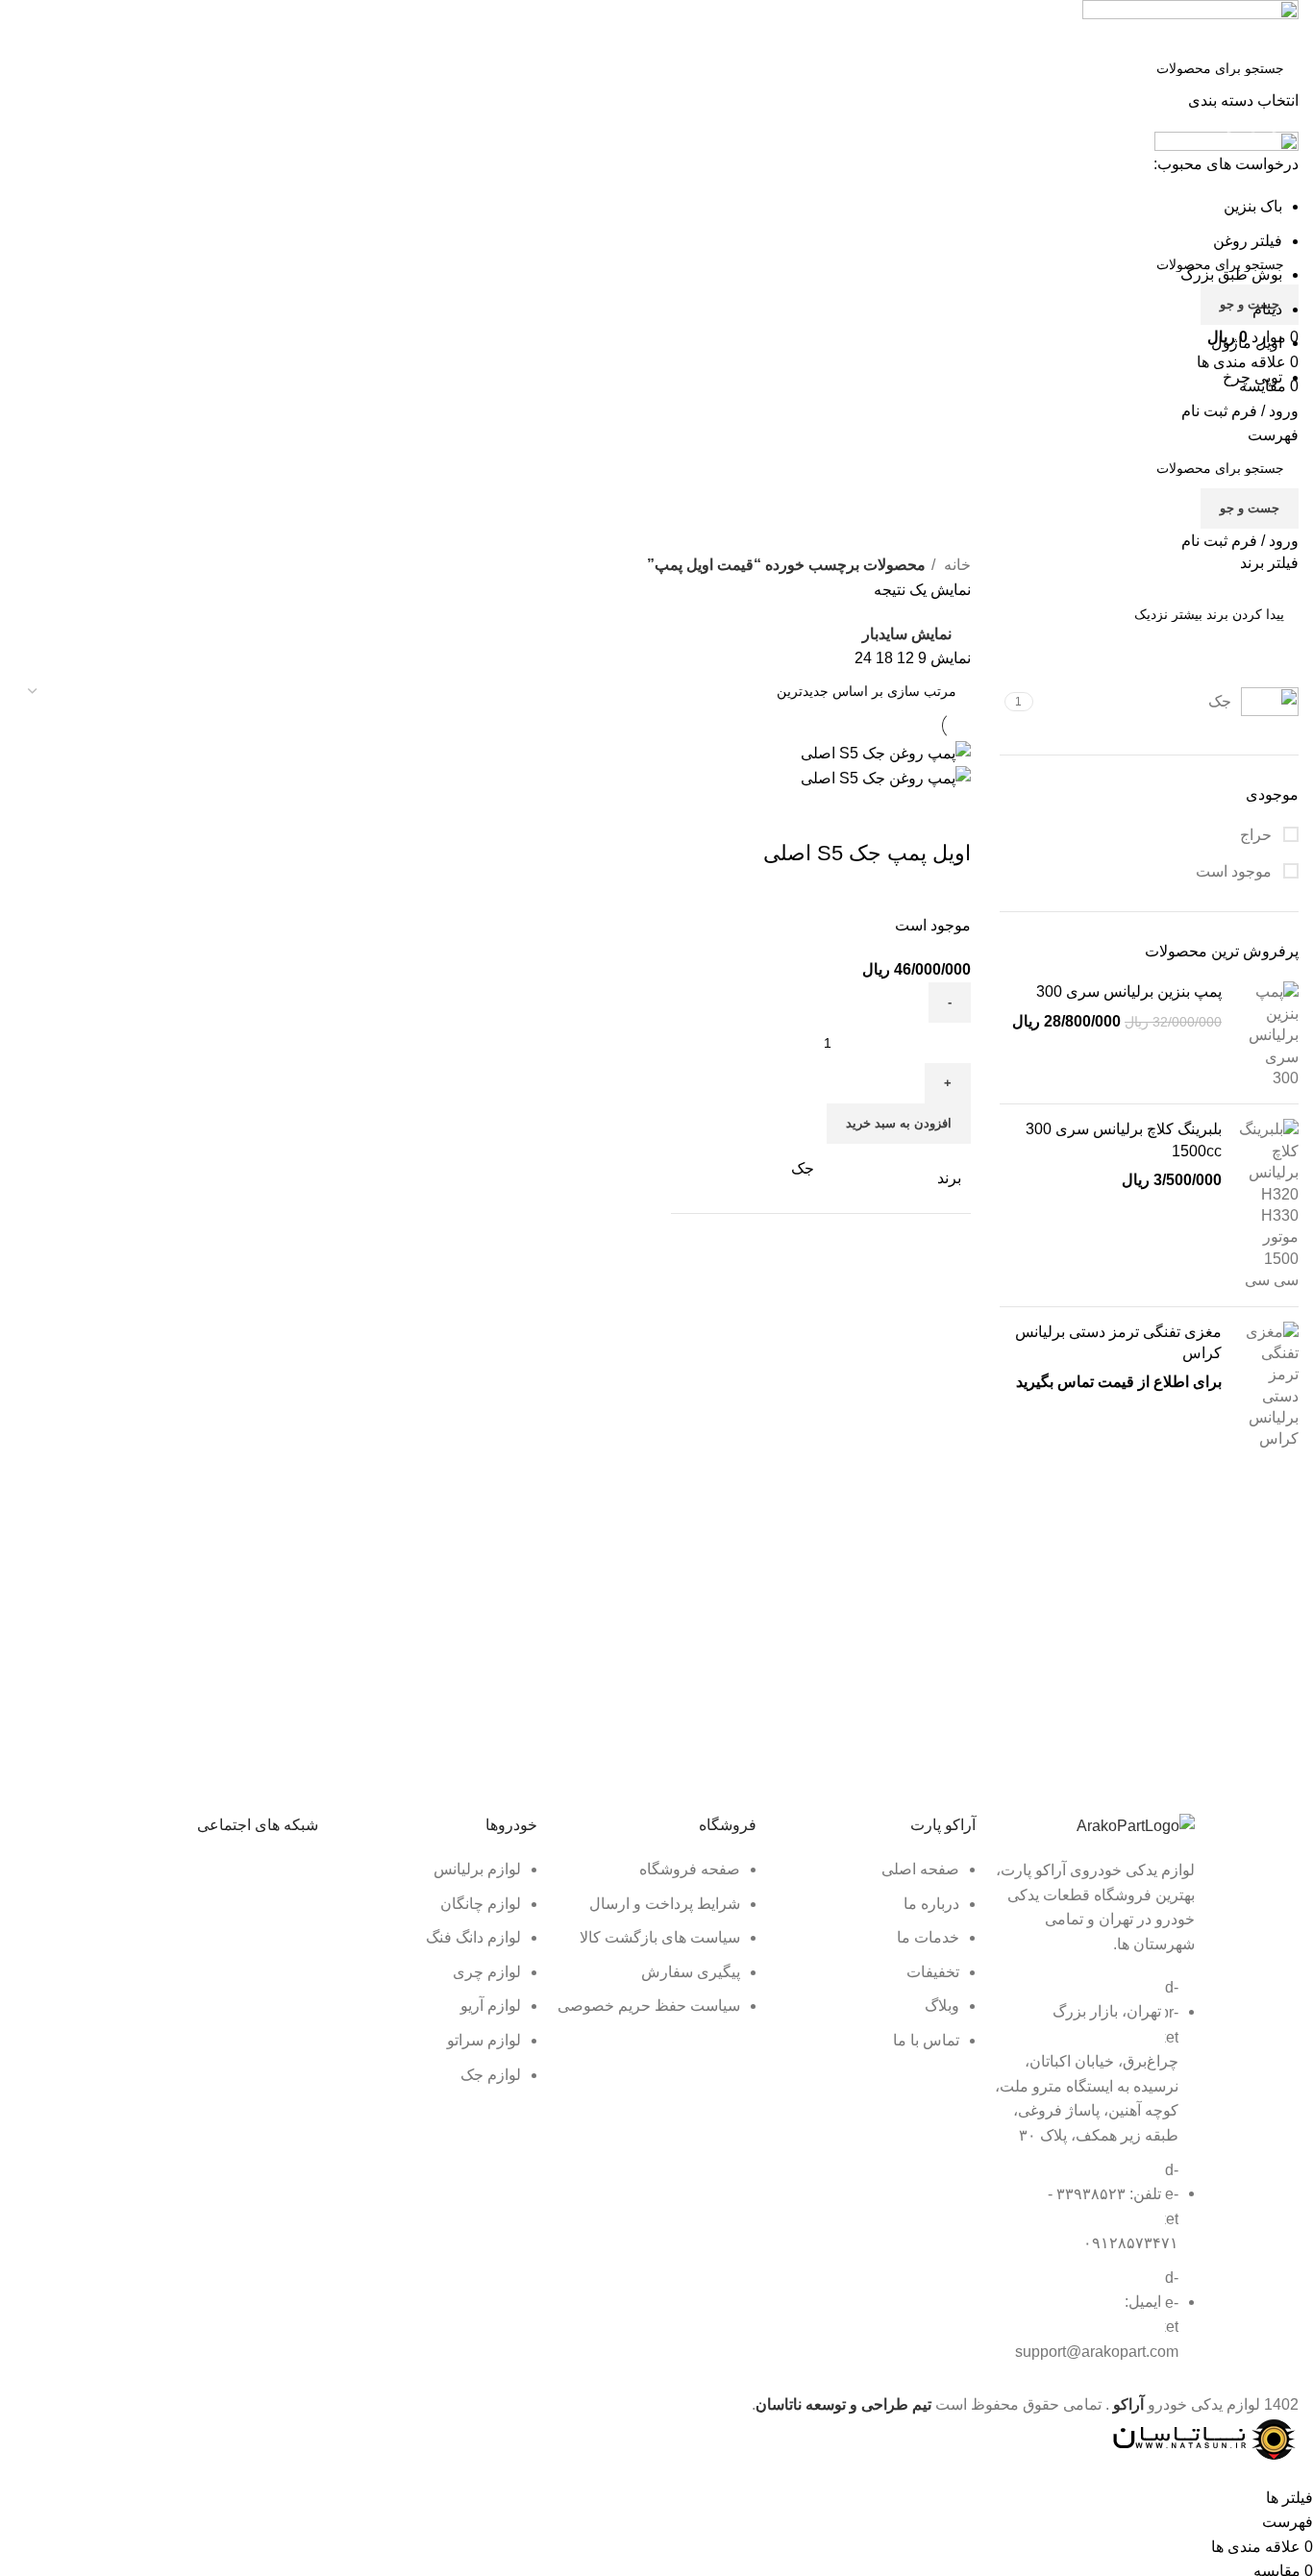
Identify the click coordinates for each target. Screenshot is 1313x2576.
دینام (1267, 309)
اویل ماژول (1247, 343)
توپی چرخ (1252, 377)
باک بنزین (1253, 206)
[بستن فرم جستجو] (1289, 24)
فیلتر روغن (1248, 241)
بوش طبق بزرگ (1231, 274)
